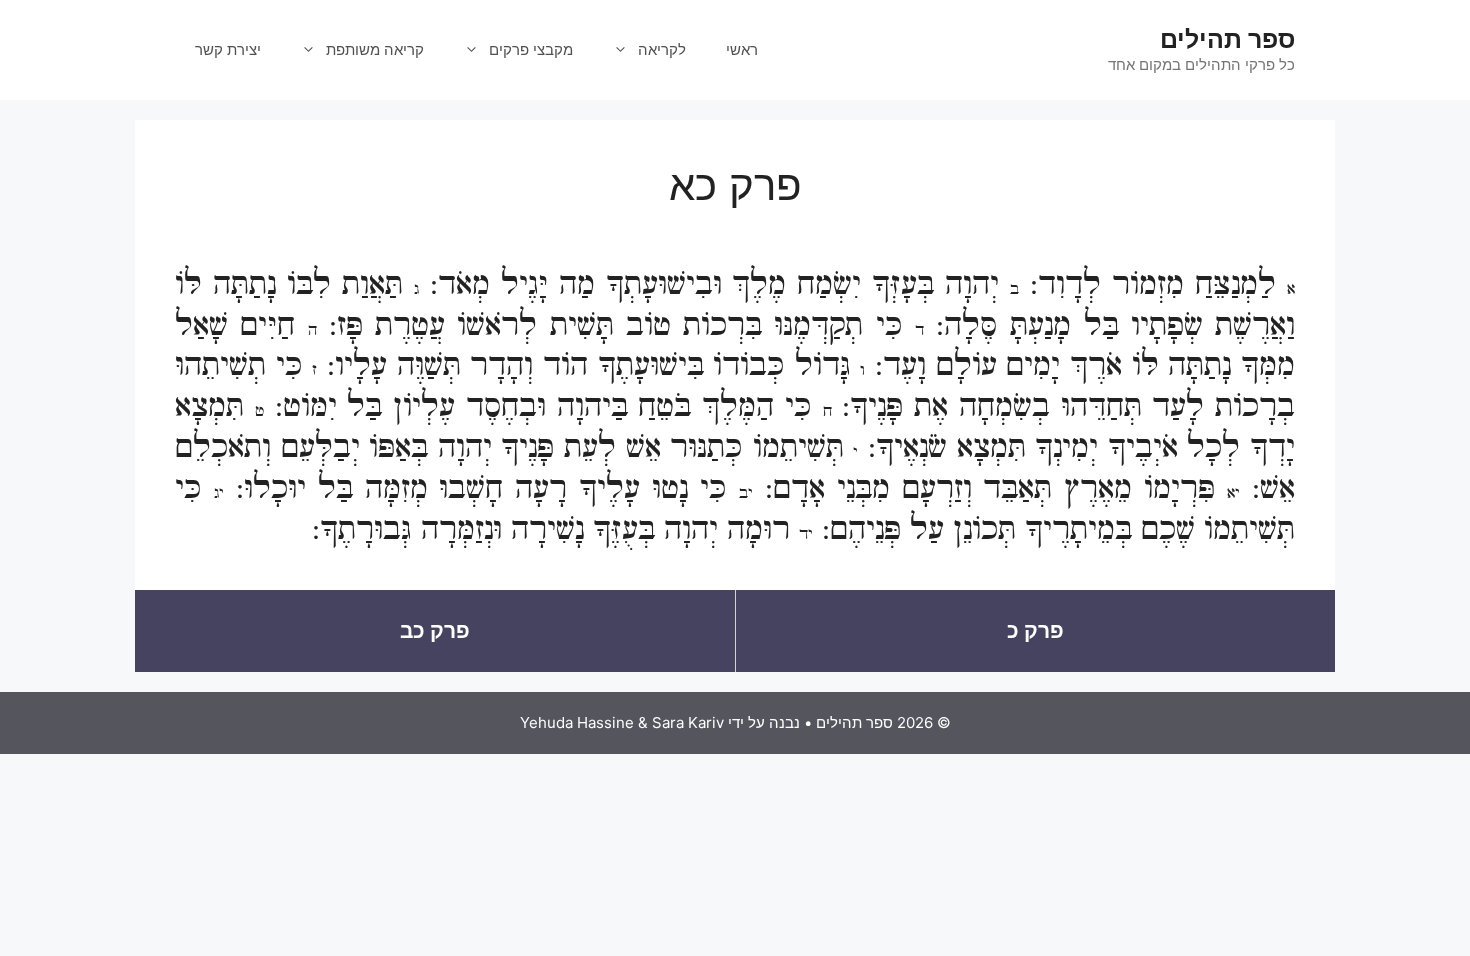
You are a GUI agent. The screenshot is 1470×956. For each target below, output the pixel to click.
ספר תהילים (1227, 39)
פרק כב (435, 630)
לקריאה (662, 49)
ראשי (742, 49)
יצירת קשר (228, 49)
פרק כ (1035, 630)
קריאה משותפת (375, 49)
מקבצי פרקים (531, 49)
